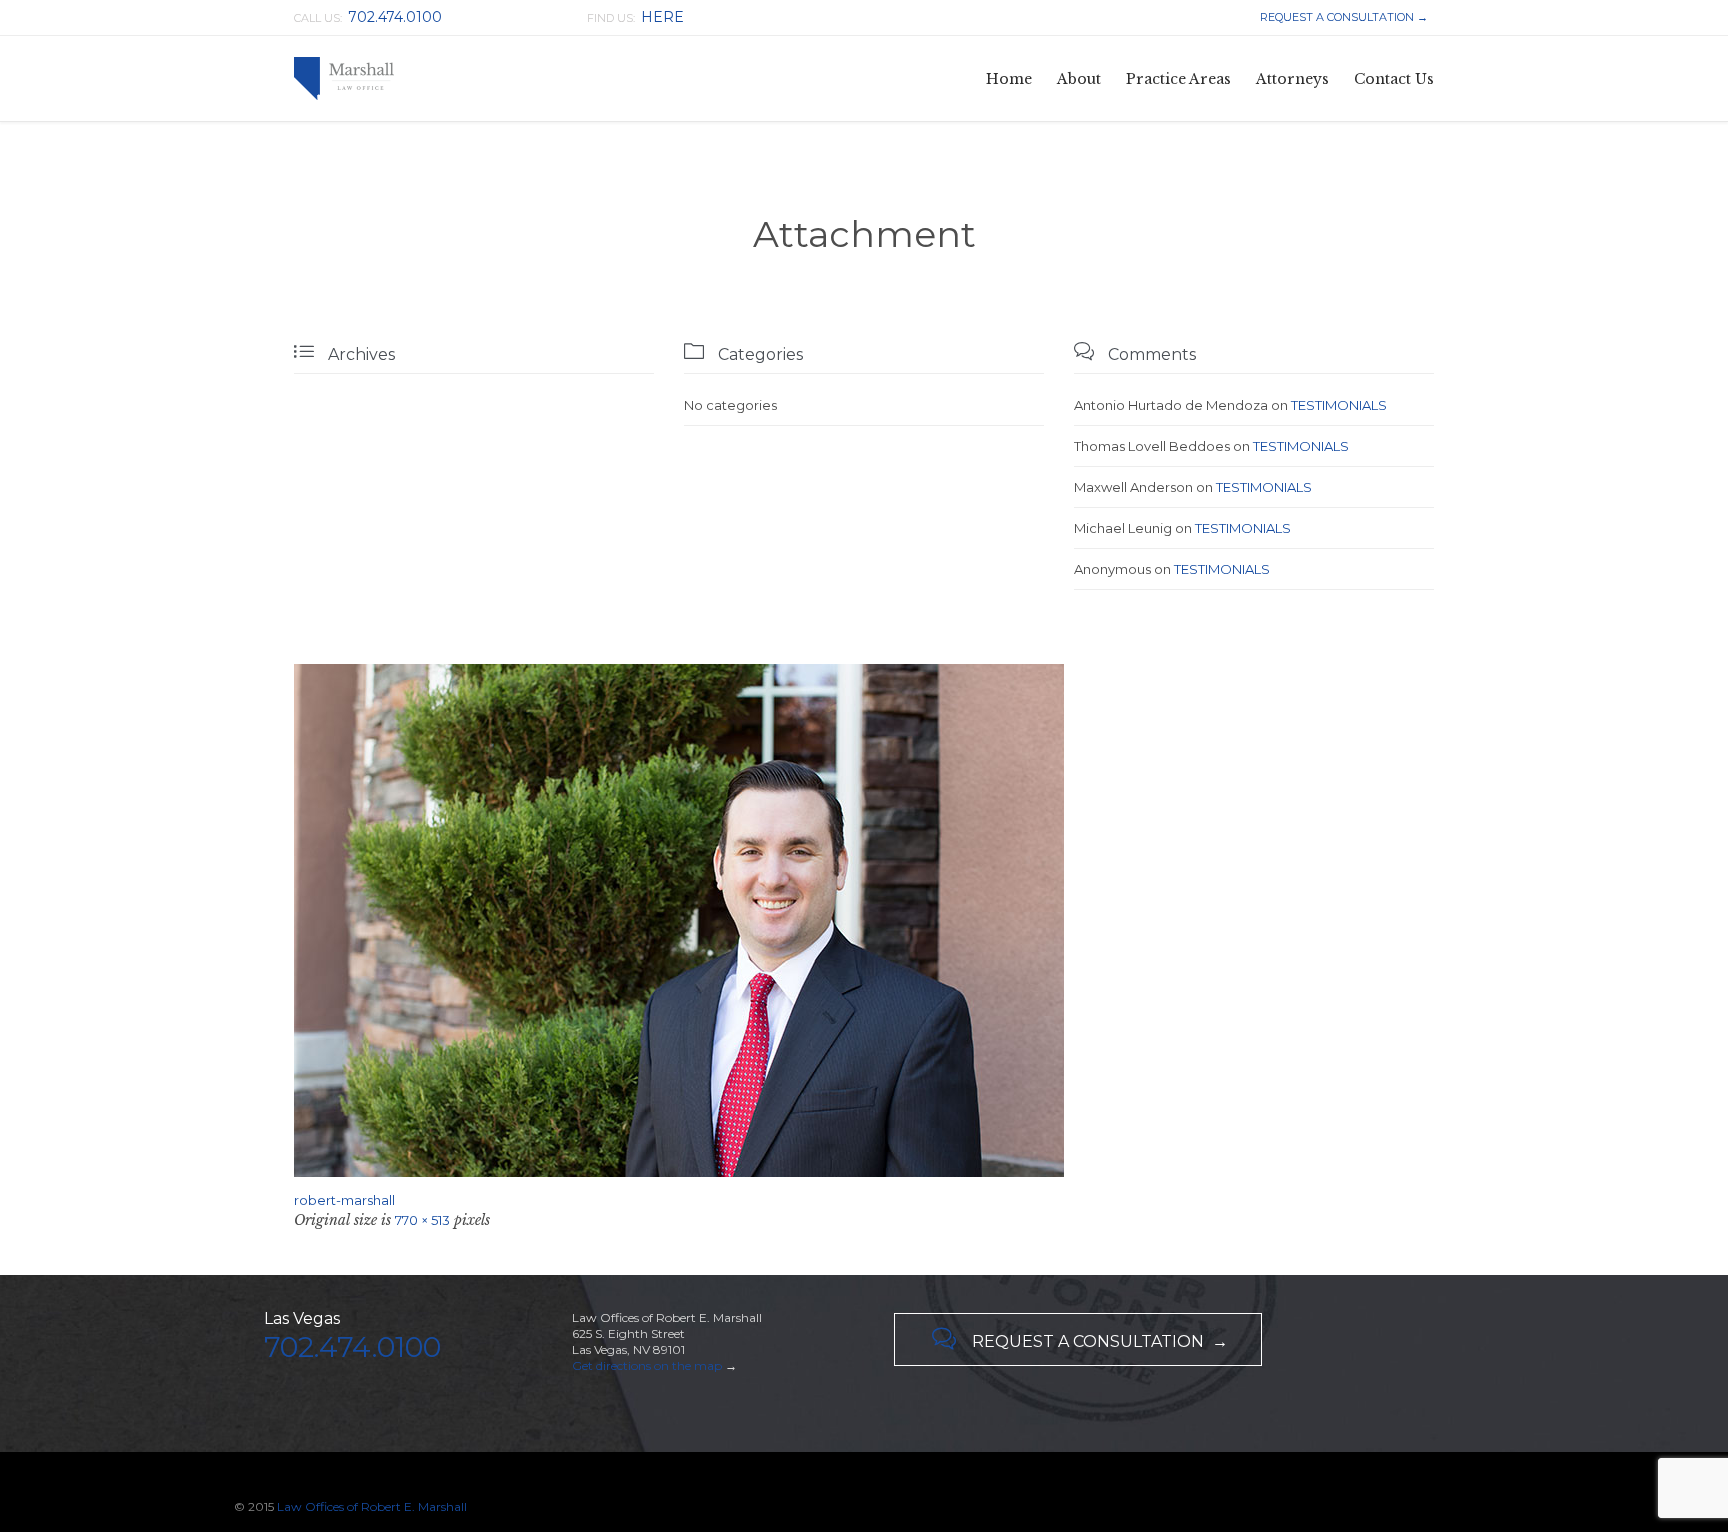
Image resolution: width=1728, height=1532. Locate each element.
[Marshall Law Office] (344, 78)
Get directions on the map (647, 1365)
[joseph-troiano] (864, 920)
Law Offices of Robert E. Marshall (372, 1506)
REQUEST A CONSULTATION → (1342, 17)
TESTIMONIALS (1339, 405)
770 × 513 (422, 1220)
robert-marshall (344, 1200)
